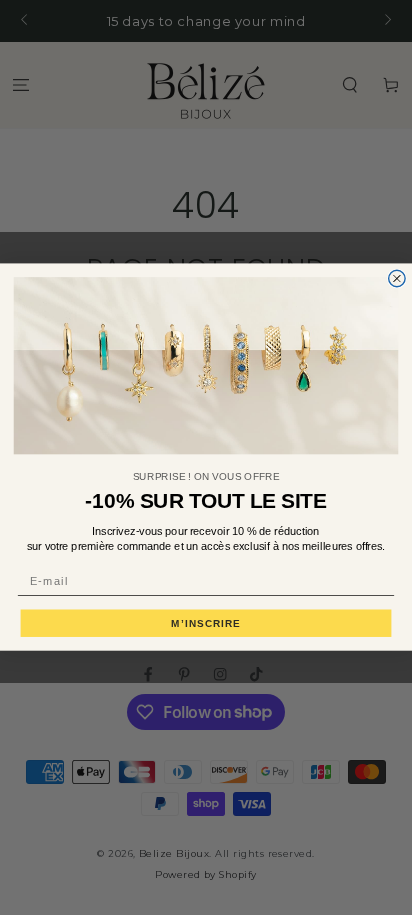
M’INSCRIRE (206, 623)
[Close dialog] (397, 279)
